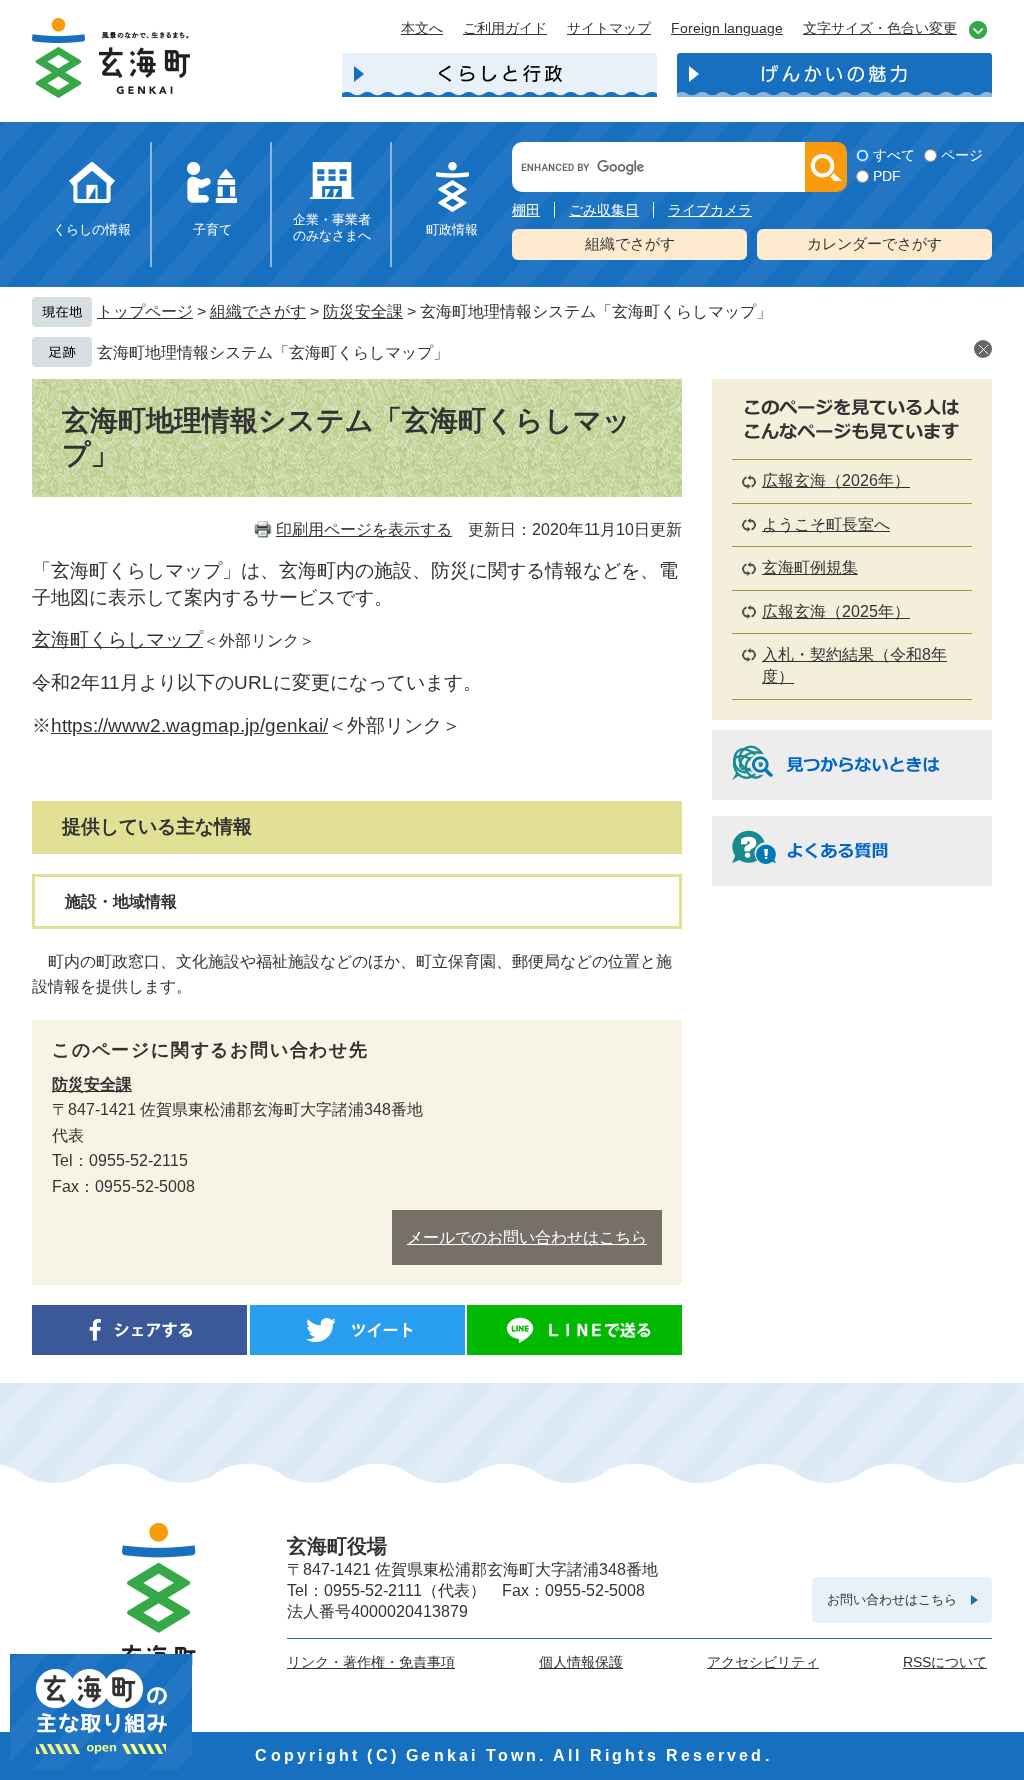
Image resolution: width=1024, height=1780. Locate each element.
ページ (962, 155)
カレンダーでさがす (874, 243)
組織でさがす (630, 243)
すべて (894, 155)
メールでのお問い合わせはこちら (527, 1237)
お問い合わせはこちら (892, 1599)
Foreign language (727, 28)
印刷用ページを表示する (364, 529)
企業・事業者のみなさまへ (332, 227)
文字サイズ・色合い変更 (880, 28)
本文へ (422, 28)
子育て (212, 229)
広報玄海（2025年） (836, 611)
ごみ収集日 (604, 210)
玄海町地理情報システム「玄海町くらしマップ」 (273, 352)
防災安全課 (363, 311)
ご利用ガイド (505, 28)
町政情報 (452, 229)
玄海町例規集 (810, 567)
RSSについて (945, 1662)
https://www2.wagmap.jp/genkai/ (189, 725)
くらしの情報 (92, 229)
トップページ (145, 311)
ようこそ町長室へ (826, 524)
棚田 (526, 210)
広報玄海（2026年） (836, 480)
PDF (887, 176)
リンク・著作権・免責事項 (371, 1662)
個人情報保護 (581, 1662)
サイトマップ (609, 28)
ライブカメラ (710, 210)
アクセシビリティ (763, 1662)
